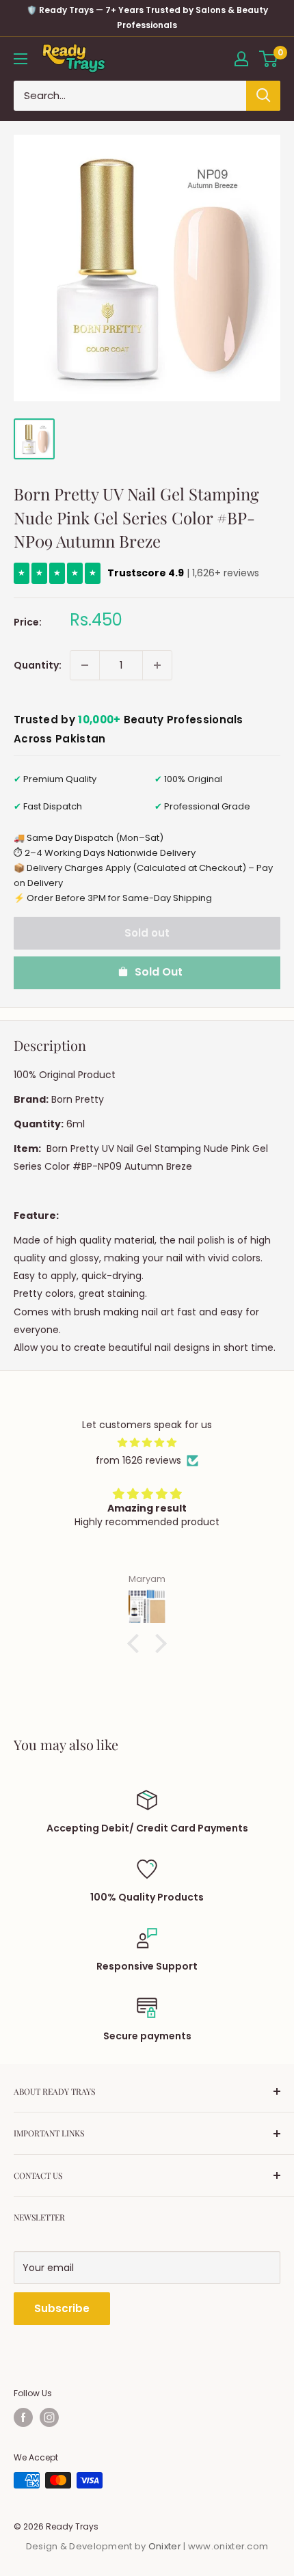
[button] (137, 1643)
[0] (269, 59)
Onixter (166, 2546)
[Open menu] (21, 59)
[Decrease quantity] (85, 665)
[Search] (263, 96)
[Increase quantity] (157, 665)
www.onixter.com (228, 2546)
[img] (147, 1443)
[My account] (241, 59)
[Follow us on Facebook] (23, 2417)
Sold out (147, 933)
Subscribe (62, 2308)
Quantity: (38, 665)
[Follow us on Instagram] (49, 2417)
